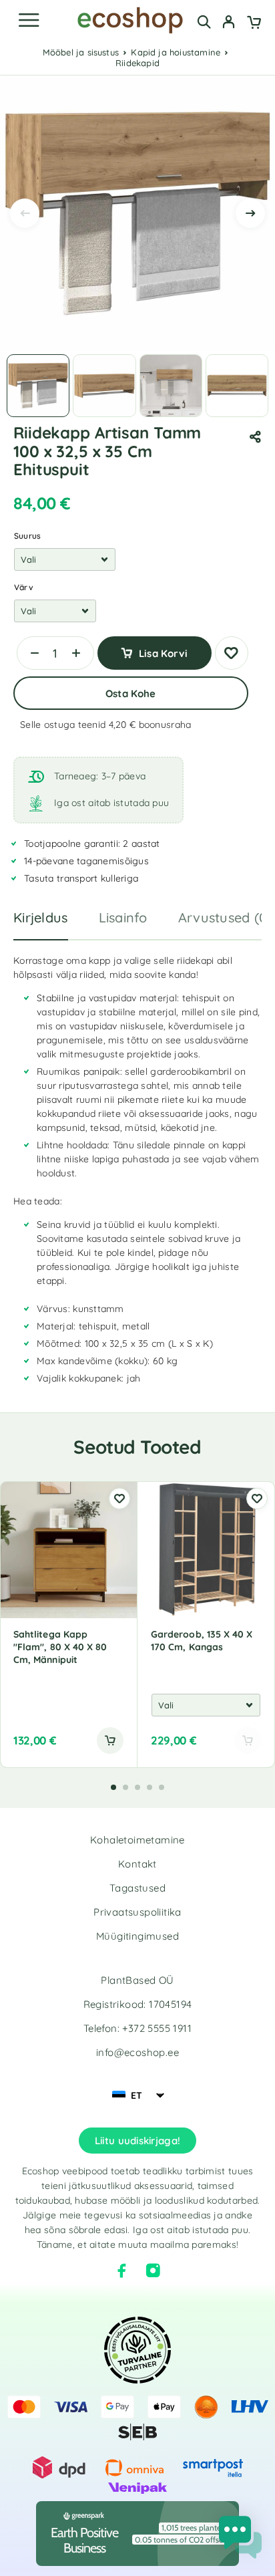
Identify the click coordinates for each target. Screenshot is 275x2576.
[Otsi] (204, 22)
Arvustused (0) (225, 917)
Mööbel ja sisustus (81, 52)
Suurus (27, 536)
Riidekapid (137, 63)
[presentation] (25, 213)
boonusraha (165, 725)
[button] (110, 1741)
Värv (24, 587)
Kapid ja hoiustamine (176, 52)
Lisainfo (123, 917)
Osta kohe (130, 693)
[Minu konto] (229, 23)
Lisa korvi (163, 653)
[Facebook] (122, 2271)
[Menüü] (29, 20)
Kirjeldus (41, 917)
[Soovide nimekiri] (232, 653)
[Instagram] (153, 2271)
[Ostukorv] (254, 23)
